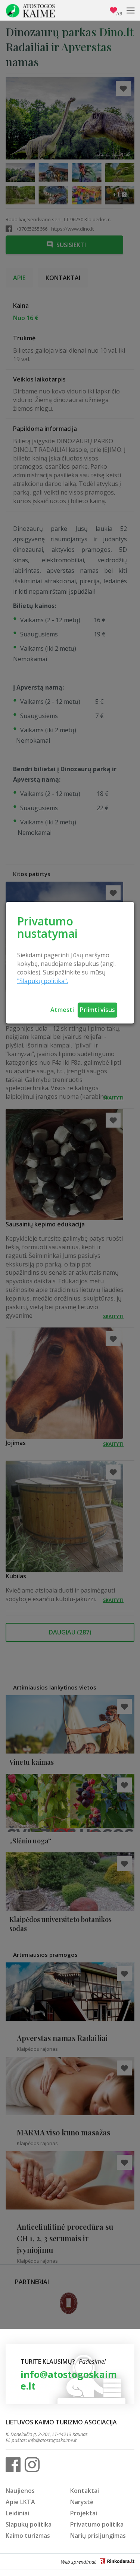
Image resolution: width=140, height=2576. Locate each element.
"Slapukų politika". (43, 981)
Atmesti (62, 1010)
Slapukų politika (29, 2524)
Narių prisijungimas (98, 2536)
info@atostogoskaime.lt (69, 2380)
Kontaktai (85, 2491)
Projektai (84, 2513)
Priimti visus (97, 1010)
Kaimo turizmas (28, 2536)
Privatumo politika (97, 2524)
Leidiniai (17, 2513)
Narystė (82, 2502)
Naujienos (20, 2491)
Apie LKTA (20, 2502)
